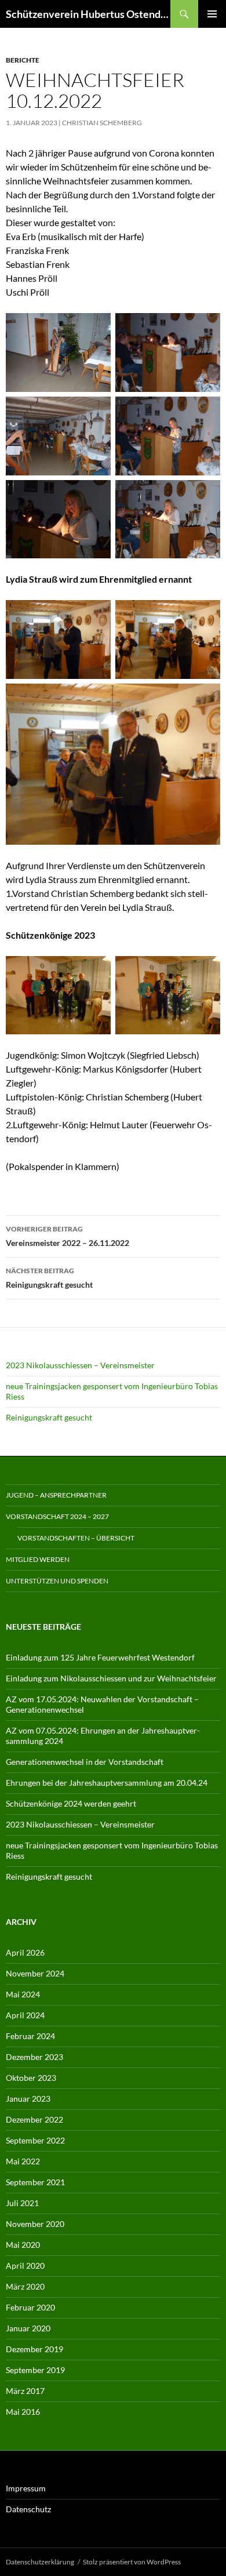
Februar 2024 (30, 2036)
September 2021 (35, 2182)
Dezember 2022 (34, 2119)
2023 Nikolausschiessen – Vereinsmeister (80, 1365)
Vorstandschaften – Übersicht (76, 1538)
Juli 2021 (22, 2203)
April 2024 (25, 2015)
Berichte (23, 60)
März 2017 (25, 2391)
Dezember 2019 (34, 2349)
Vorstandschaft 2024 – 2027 (57, 1516)
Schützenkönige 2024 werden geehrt (71, 1803)
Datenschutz (28, 2509)
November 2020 (35, 2224)
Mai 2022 (23, 2161)
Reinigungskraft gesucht (49, 1278)
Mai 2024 (23, 1994)
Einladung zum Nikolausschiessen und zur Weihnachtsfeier (111, 1678)
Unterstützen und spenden (57, 1581)
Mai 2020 (23, 2245)
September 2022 (35, 2140)
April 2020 (25, 2266)
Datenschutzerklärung (40, 2562)
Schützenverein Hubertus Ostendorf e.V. (88, 14)
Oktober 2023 (31, 2078)
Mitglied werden (38, 1559)
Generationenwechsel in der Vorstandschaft (85, 1762)
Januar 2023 (28, 2099)
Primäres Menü (212, 14)
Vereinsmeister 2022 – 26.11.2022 (68, 1236)
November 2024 (35, 1973)
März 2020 (25, 2286)
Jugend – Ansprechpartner (56, 1495)
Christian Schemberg (102, 123)
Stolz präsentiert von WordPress (132, 2562)
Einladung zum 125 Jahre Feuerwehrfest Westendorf (100, 1657)
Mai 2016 (23, 2412)
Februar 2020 (30, 2307)
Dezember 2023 (34, 2057)
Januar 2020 (28, 2328)
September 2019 (35, 2370)
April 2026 (25, 1952)
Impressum (26, 2488)
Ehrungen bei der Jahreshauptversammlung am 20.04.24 (107, 1783)
